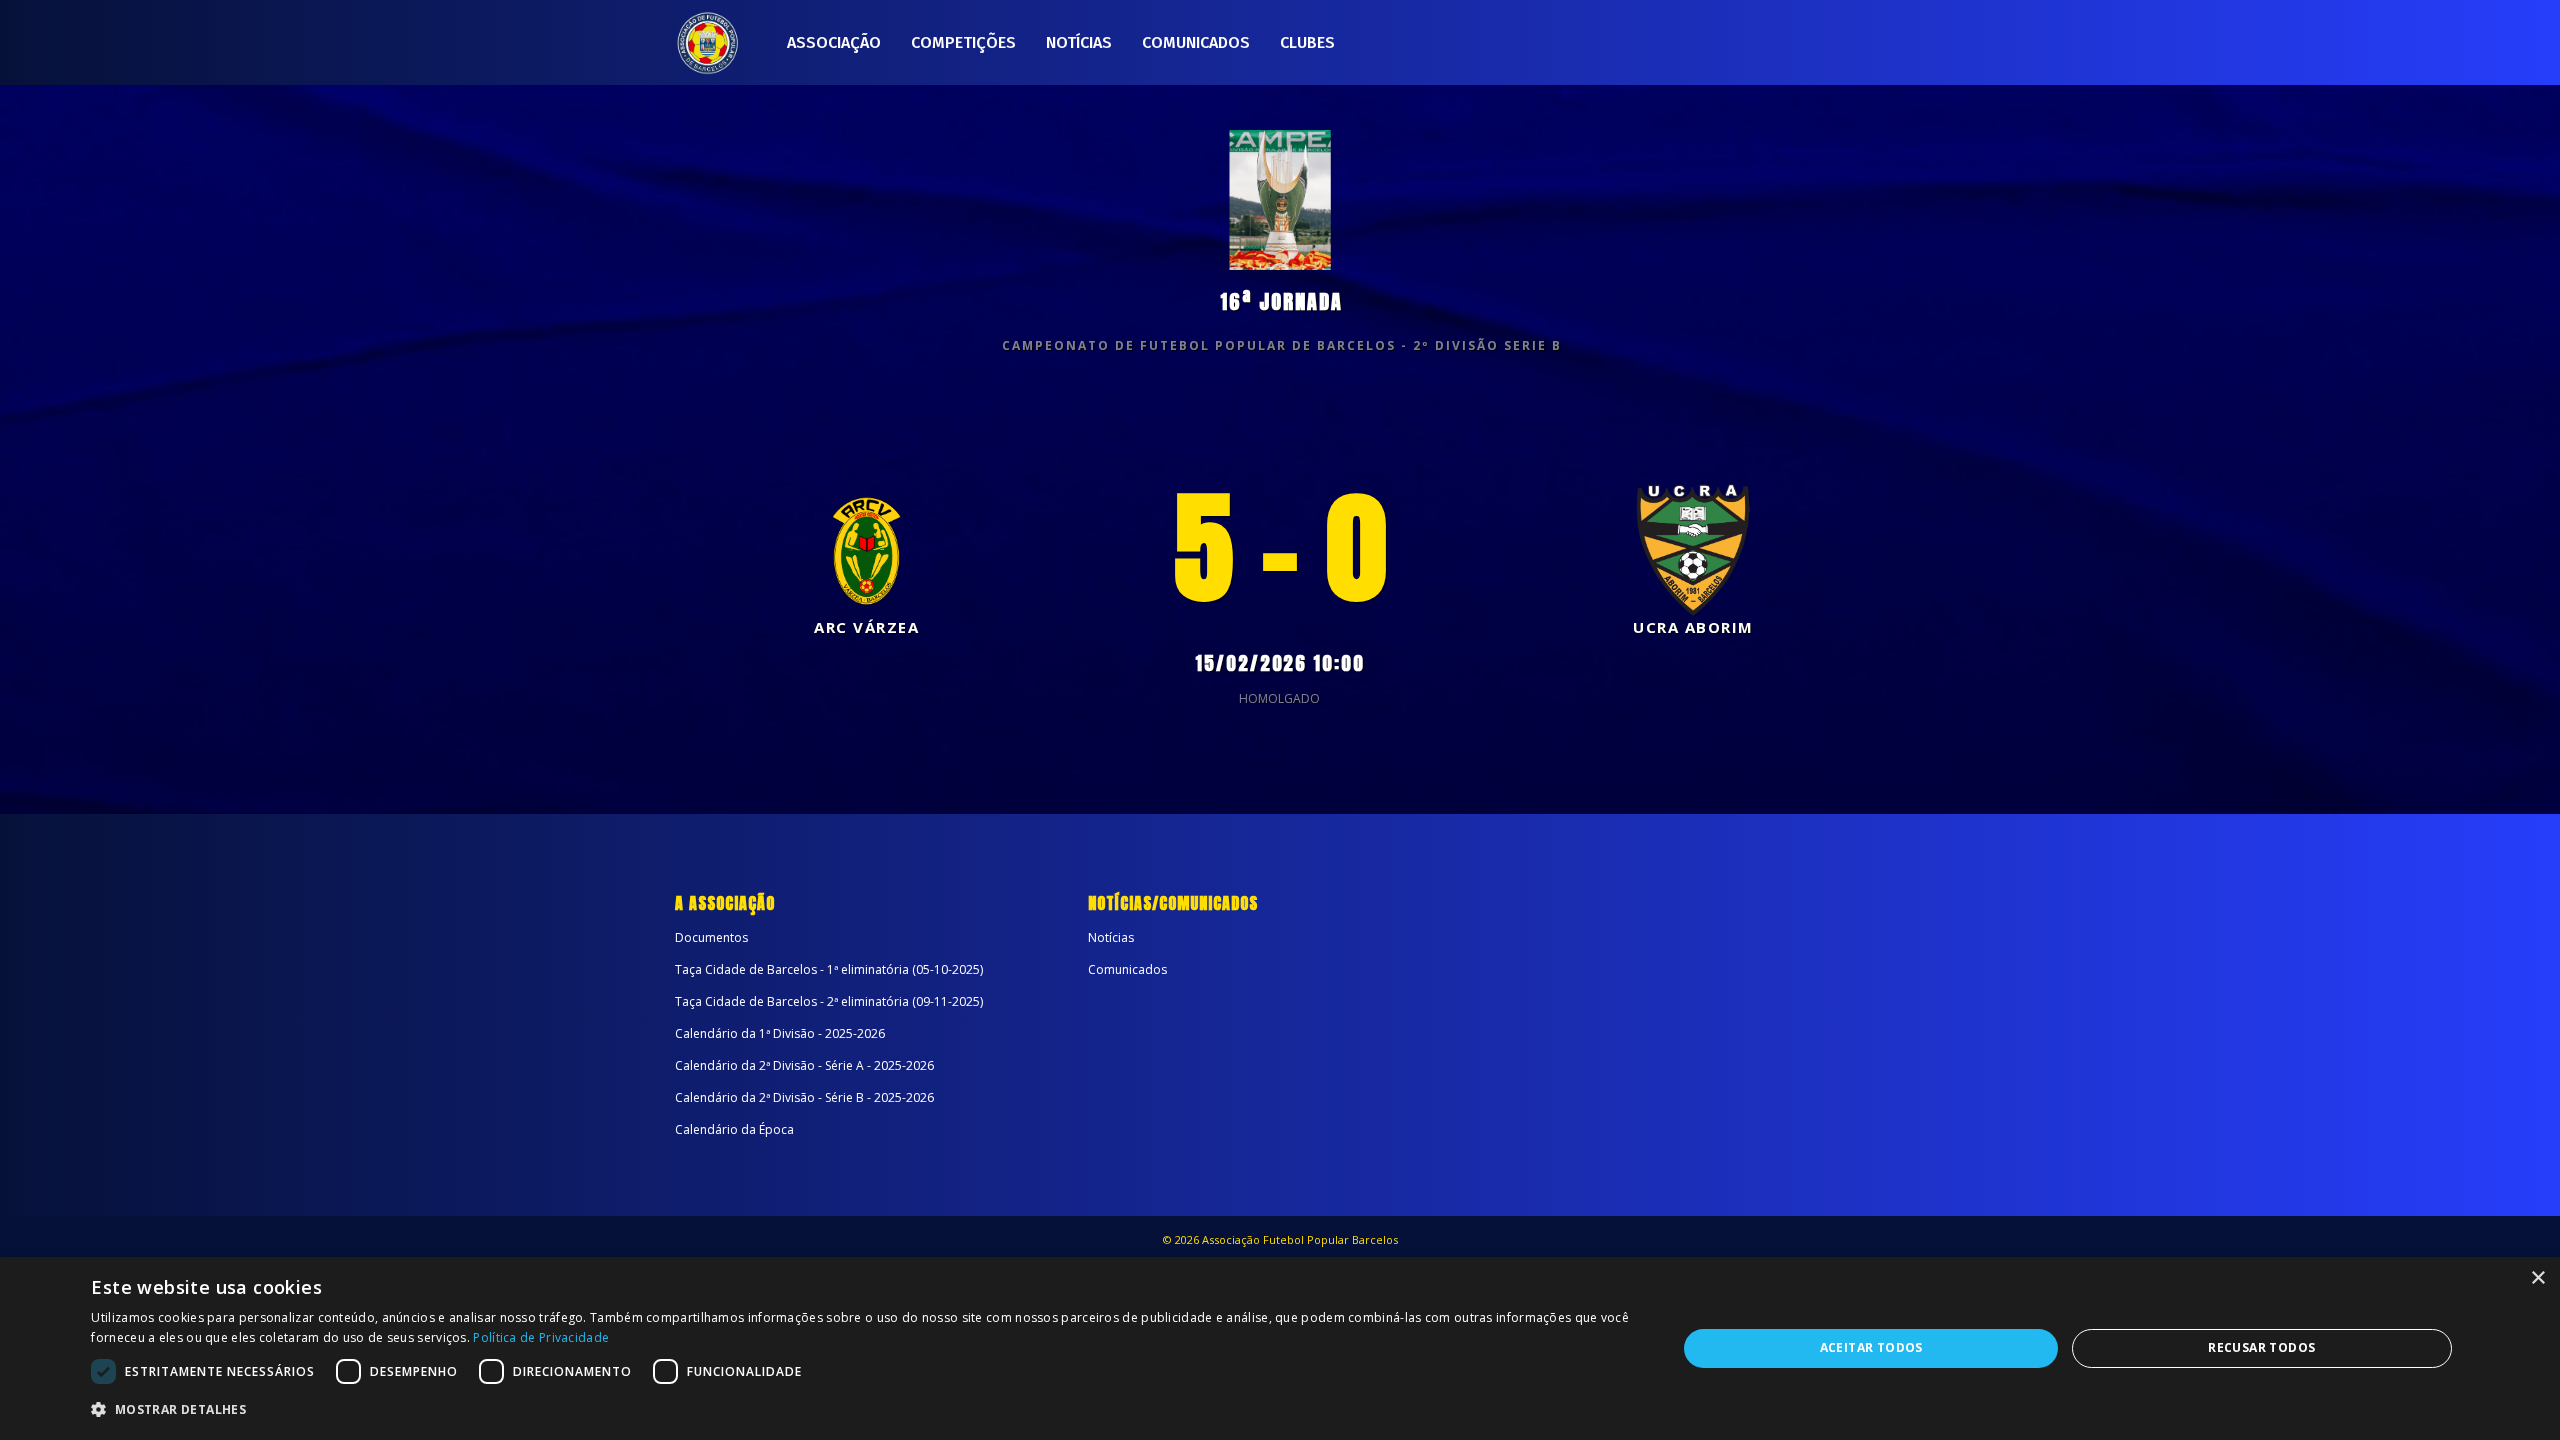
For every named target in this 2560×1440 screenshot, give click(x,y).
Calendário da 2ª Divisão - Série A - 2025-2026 (804, 1065)
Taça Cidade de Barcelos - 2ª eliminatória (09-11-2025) (829, 1001)
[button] (860, 1410)
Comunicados (1196, 42)
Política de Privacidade (541, 1337)
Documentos (711, 937)
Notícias (1079, 42)
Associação (834, 42)
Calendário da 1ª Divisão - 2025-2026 (780, 1033)
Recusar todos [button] (2261, 1347)
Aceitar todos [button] (1871, 1347)
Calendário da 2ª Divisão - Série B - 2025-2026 (804, 1097)
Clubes (1307, 42)
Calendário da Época (734, 1129)
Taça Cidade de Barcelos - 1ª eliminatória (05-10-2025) (829, 969)
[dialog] (1280, 1348)
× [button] (2537, 1278)
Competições (963, 42)
